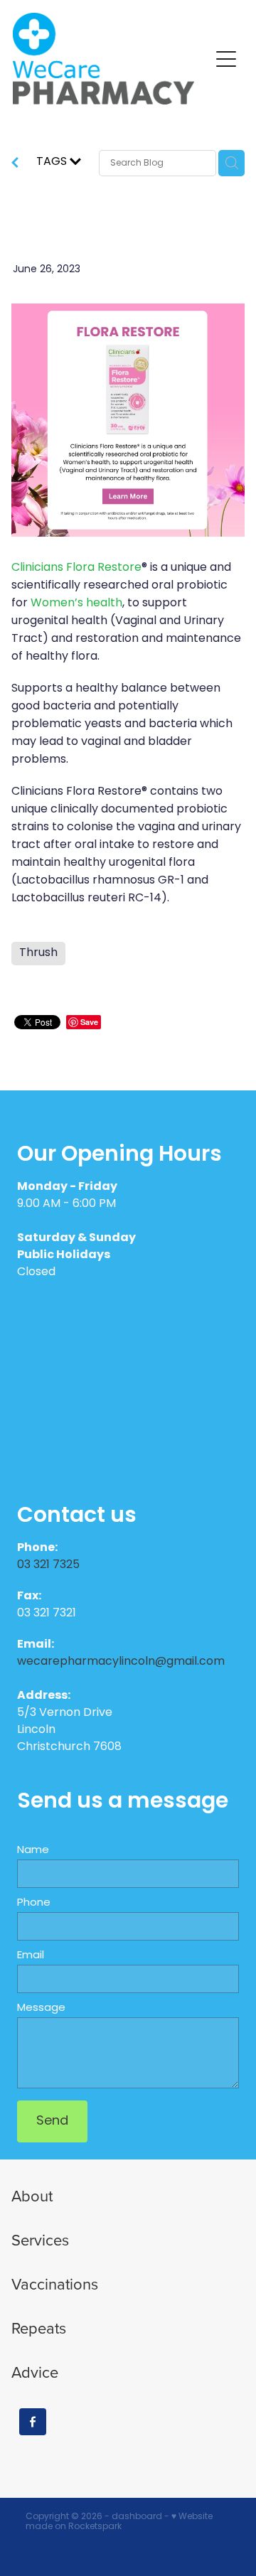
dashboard (137, 2517)
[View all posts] (15, 165)
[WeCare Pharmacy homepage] (111, 59)
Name (33, 1851)
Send (52, 2121)
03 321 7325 (50, 1565)
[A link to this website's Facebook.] (33, 2422)
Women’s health (76, 603)
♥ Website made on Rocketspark (119, 2522)
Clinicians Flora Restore (76, 568)
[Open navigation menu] (226, 59)
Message (41, 2008)
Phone (34, 1903)
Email (31, 1956)
